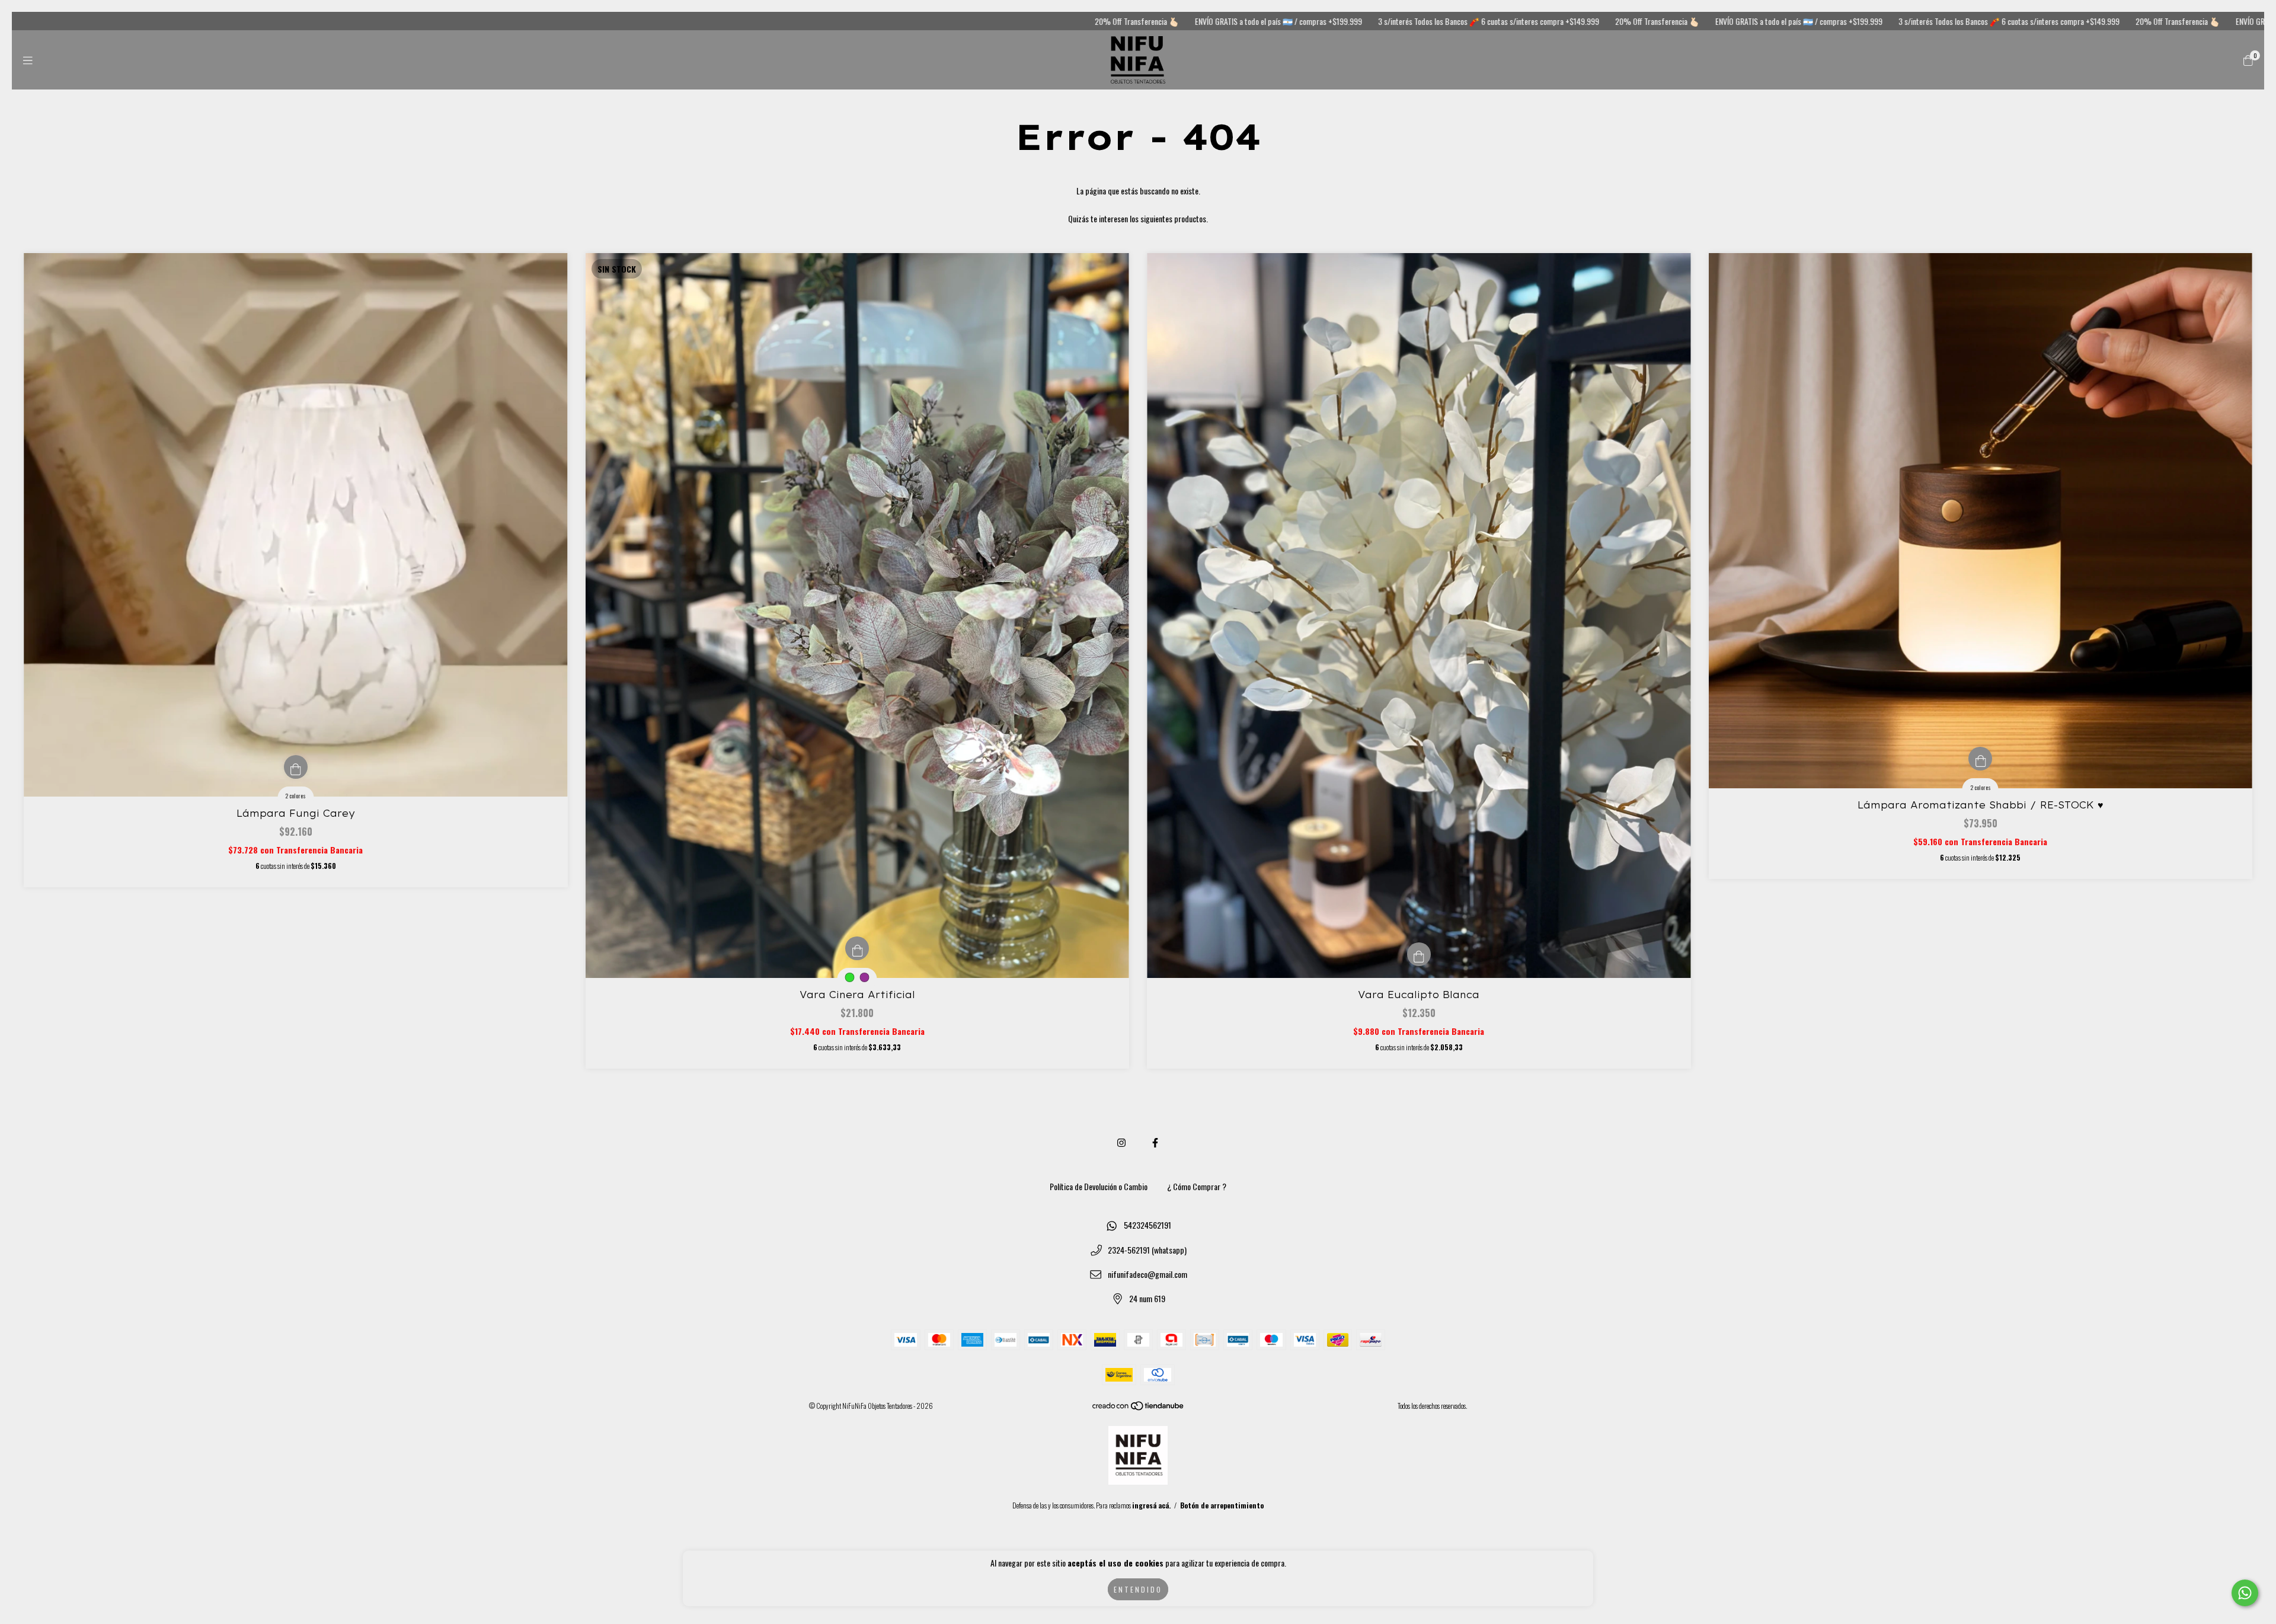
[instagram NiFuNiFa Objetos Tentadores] (1121, 1142)
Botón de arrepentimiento (1222, 1505)
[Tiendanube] (1139, 1408)
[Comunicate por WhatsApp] (2245, 1593)
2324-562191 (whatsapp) (1147, 1250)
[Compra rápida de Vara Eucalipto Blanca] (1419, 954)
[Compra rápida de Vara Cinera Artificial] (857, 948)
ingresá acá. (1151, 1505)
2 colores (295, 796)
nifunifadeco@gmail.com (1147, 1274)
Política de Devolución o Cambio (1099, 1186)
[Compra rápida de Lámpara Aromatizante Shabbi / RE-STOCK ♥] (1980, 759)
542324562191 (1147, 1225)
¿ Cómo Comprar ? (1197, 1186)
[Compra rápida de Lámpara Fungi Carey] (296, 767)
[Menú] (28, 60)
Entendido (1138, 1589)
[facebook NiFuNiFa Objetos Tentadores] (1155, 1142)
